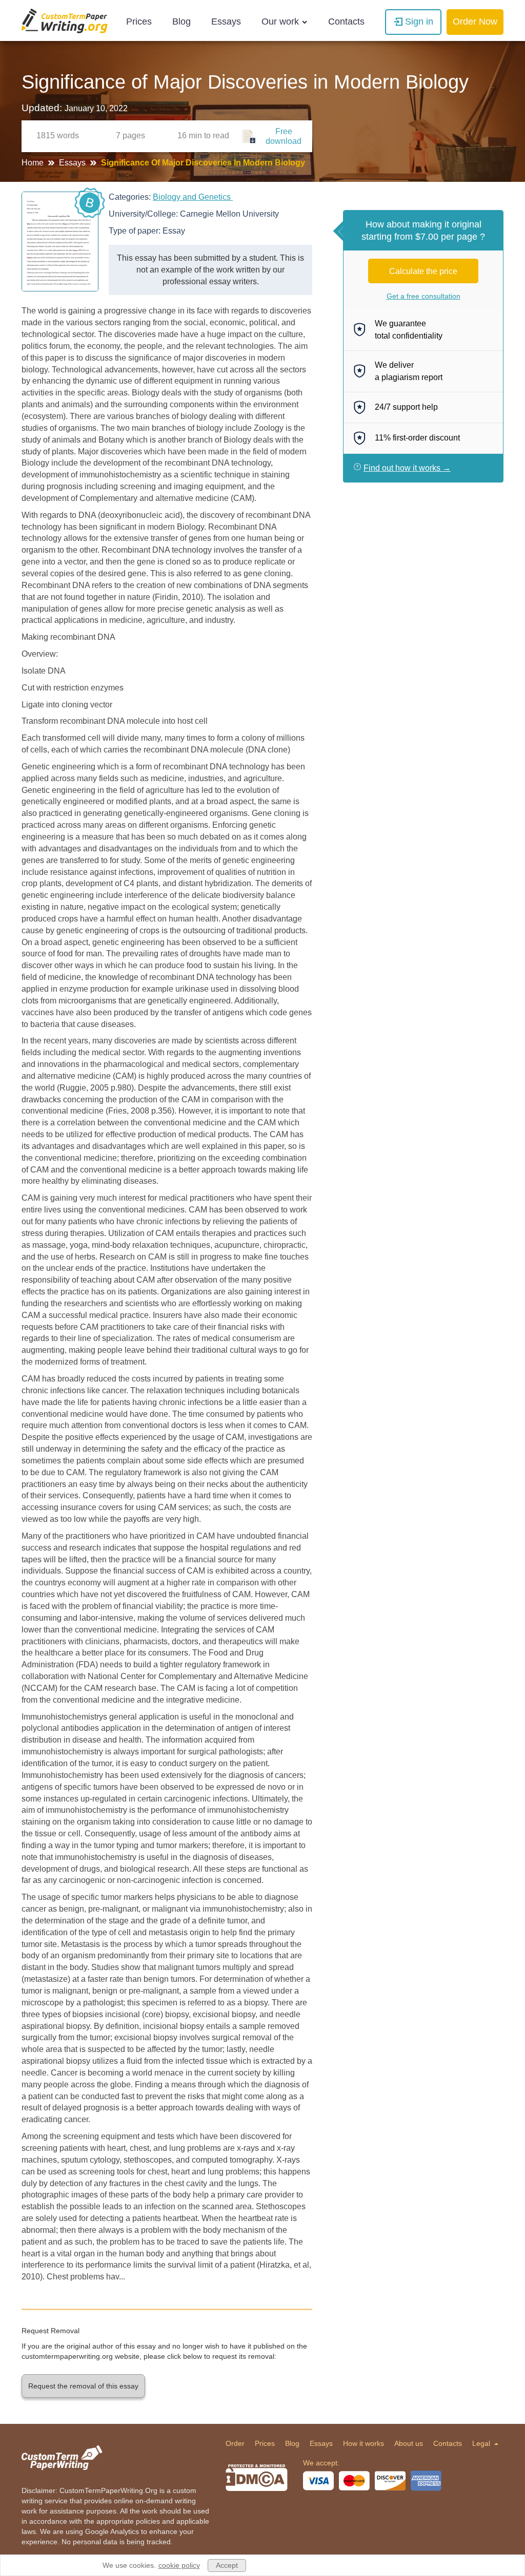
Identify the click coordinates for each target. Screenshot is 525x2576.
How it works (364, 2443)
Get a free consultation (423, 296)
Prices (139, 22)
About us (409, 2443)
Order (235, 2443)
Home (34, 163)
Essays (226, 22)
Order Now (475, 22)
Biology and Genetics (193, 197)
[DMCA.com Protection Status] (257, 2478)
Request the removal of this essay (83, 2386)
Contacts (346, 22)
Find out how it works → (407, 468)
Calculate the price (423, 271)
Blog (181, 22)
